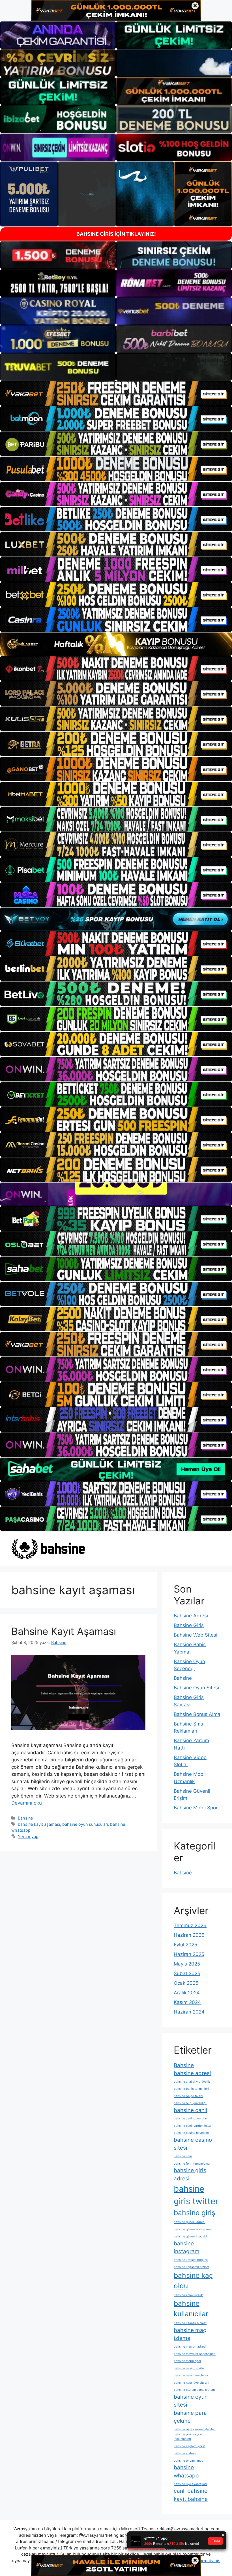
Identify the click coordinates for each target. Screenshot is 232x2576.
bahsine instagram (187, 2248)
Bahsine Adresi (191, 1616)
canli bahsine (191, 2491)
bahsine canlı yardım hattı (192, 2126)
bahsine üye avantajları (190, 2484)
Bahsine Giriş (189, 1625)
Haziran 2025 (189, 1954)
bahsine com (183, 2156)
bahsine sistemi (185, 2453)
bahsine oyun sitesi (191, 2401)
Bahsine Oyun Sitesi (196, 1688)
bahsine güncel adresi (190, 2222)
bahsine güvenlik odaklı (191, 2236)
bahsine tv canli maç (188, 2461)
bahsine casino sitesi (193, 2144)
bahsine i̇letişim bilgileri (191, 2260)
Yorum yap (28, 1836)
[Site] (116, 393)
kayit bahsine (191, 2499)
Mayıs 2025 (187, 1964)
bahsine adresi (192, 2073)
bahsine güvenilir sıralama (193, 2229)
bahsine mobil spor (187, 2361)
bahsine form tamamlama (192, 2164)
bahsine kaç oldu (193, 2281)
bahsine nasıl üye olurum (191, 2383)
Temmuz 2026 (190, 1925)
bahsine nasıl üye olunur (191, 2375)
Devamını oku (27, 1803)
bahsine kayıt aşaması (39, 1824)
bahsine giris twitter (196, 2195)
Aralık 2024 (187, 1993)
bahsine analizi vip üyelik (192, 2082)
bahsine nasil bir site (189, 2368)
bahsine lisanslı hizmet (190, 2323)
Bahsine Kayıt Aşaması (64, 1631)
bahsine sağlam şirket (190, 2446)
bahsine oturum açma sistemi (195, 2390)
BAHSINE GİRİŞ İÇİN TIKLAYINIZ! (116, 234)
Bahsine (25, 1818)
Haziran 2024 (189, 2012)
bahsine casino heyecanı (191, 2133)
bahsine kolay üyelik (188, 2295)
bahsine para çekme (190, 2417)
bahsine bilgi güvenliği (190, 2103)
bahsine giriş (195, 2213)
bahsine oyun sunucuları (85, 1824)
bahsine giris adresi (190, 2174)
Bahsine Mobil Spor (196, 1808)
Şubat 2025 (187, 1973)
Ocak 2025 (186, 1983)
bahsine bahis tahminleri (191, 2089)
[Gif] (116, 644)
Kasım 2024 (187, 2002)
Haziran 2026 (189, 1935)
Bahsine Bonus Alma (197, 1714)
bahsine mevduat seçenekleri (195, 2354)
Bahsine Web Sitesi (196, 1635)
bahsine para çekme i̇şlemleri (195, 2429)
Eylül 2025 (185, 1945)
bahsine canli (191, 2110)
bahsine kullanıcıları (192, 2308)
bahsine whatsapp (186, 2472)
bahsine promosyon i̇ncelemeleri (188, 2437)
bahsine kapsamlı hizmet (192, 2267)
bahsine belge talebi (188, 2096)
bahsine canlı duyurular (190, 2118)
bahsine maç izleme (190, 2334)
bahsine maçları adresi (190, 2347)
